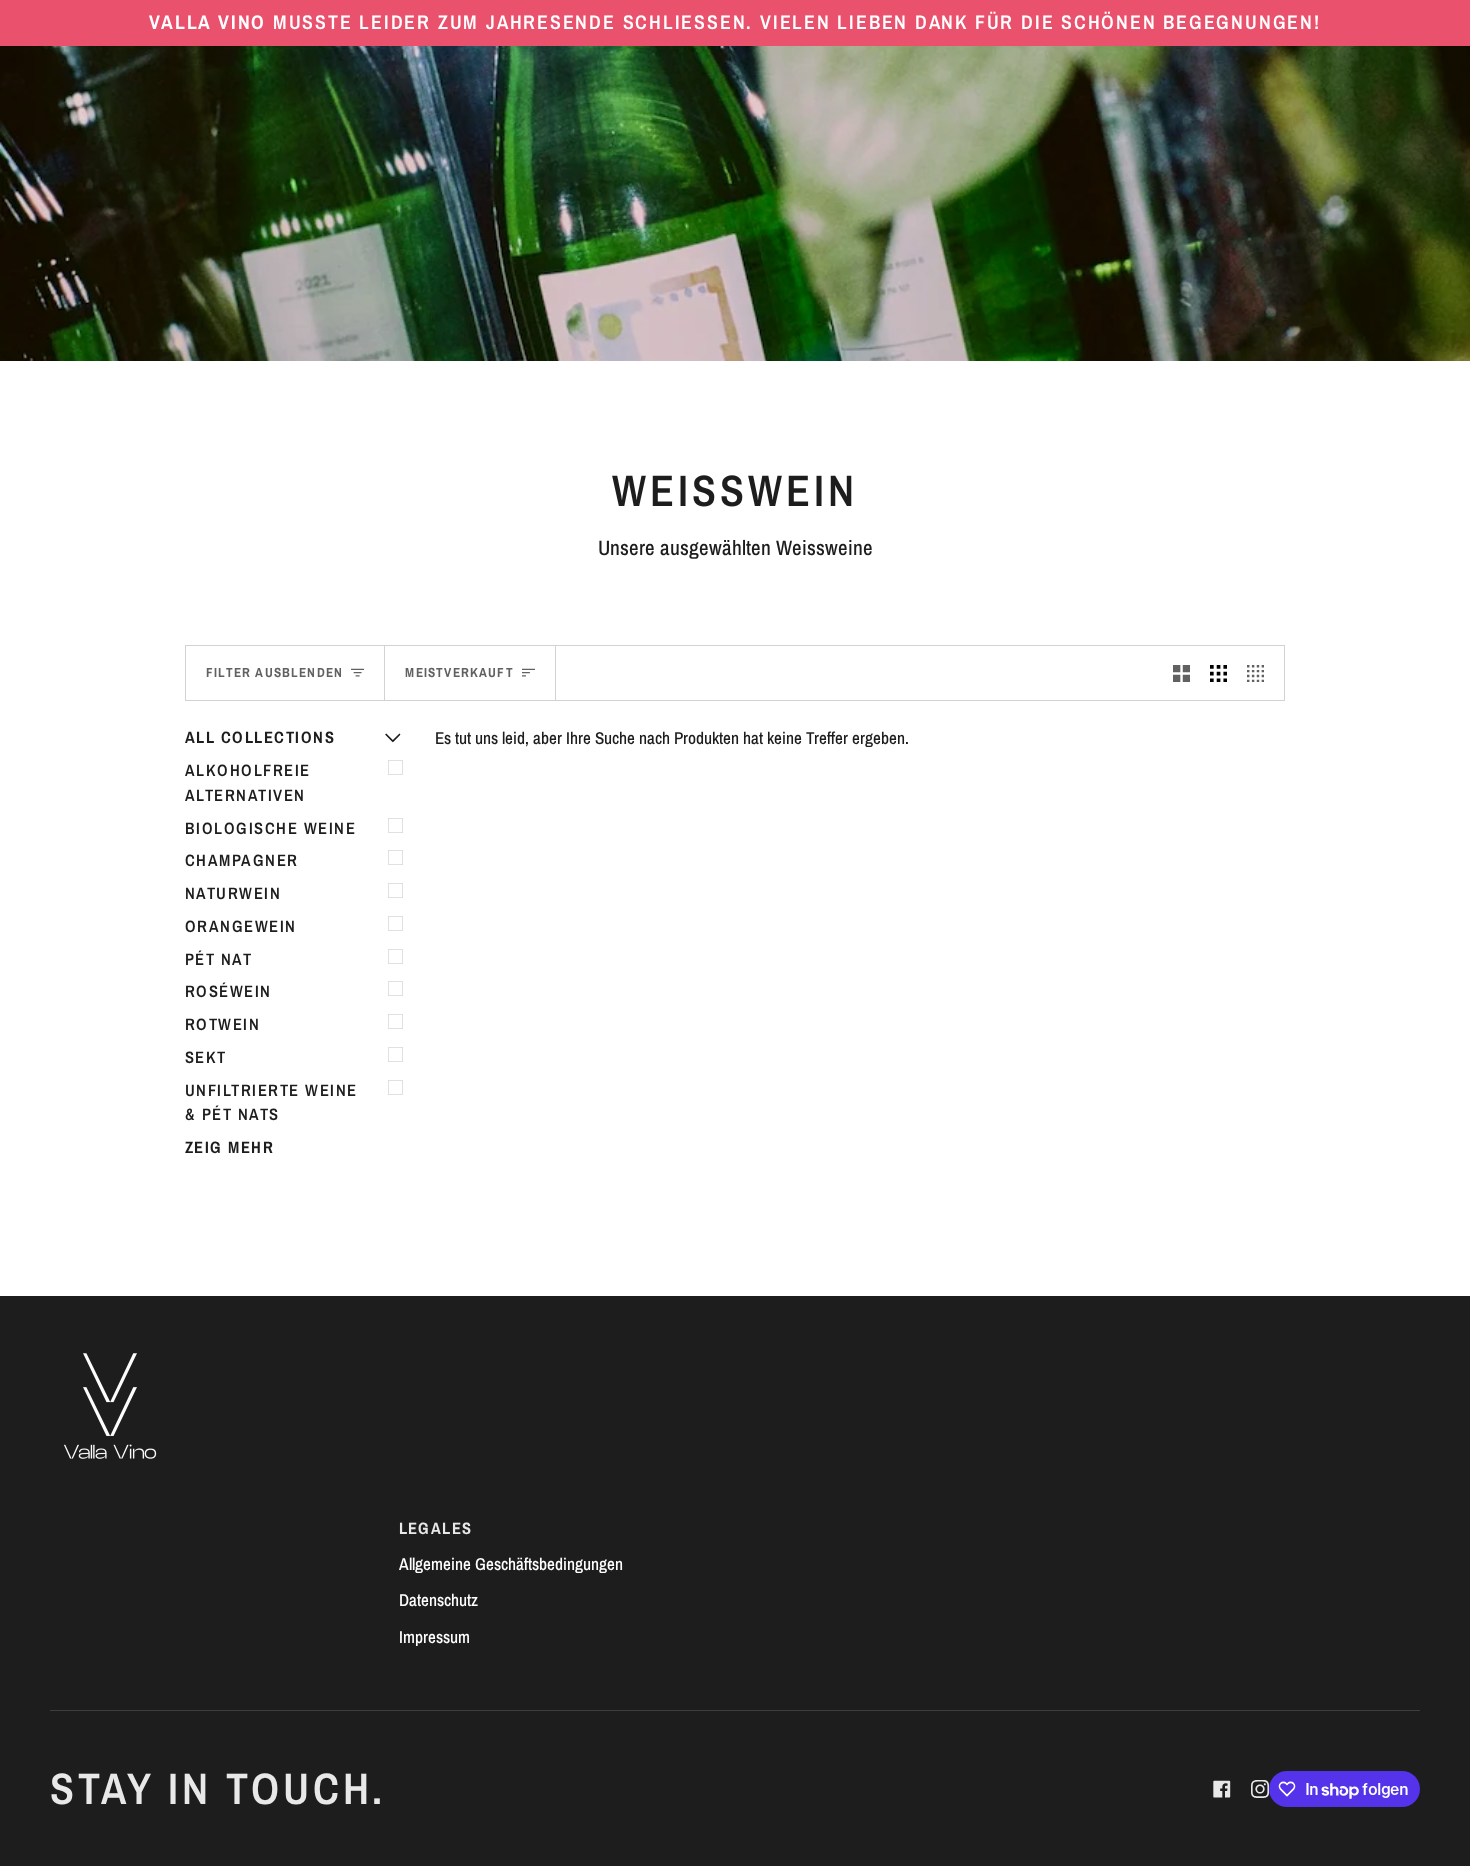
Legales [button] (436, 1528)
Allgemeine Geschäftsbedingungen (511, 1563)
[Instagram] (1260, 1789)
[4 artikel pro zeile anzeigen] (1260, 673)
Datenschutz (438, 1599)
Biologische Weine (270, 828)
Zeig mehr (229, 1147)
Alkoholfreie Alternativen (248, 782)
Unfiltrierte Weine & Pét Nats (271, 1102)
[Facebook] (1222, 1789)
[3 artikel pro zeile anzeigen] (1218, 673)
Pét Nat (218, 959)
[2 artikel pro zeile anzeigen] (1181, 673)
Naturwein (233, 893)
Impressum (434, 1636)
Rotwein (222, 1024)
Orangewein (241, 926)
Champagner (242, 860)
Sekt (206, 1057)
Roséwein (228, 991)
